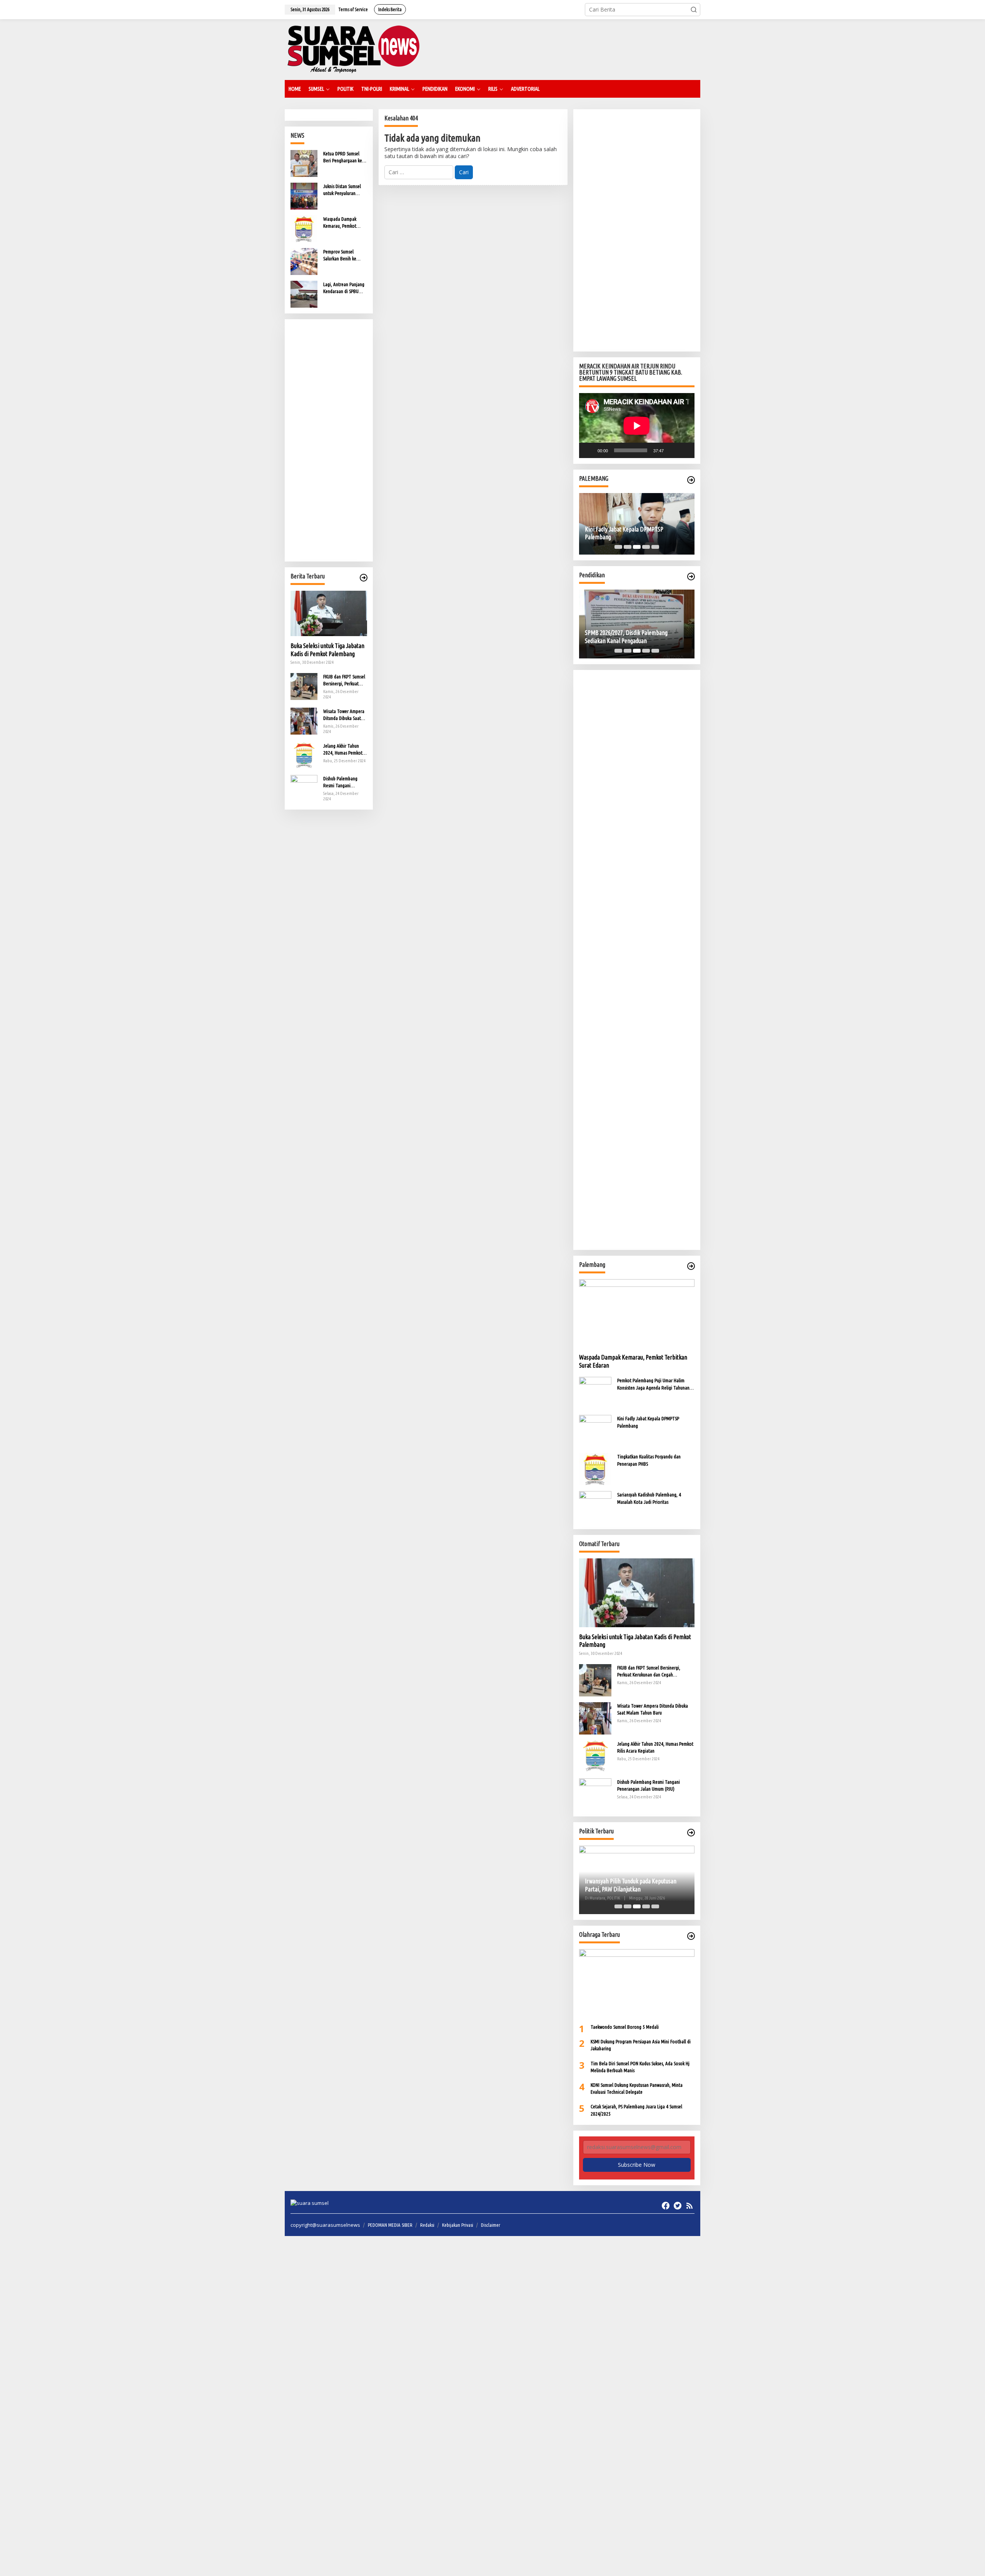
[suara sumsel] (353, 49)
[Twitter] (678, 2206)
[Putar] (589, 450)
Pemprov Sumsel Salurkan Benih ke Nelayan (340, 255)
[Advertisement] (329, 440)
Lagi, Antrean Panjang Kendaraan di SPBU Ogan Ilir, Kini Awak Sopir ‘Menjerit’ (344, 288)
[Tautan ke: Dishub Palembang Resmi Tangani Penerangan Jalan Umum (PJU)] (304, 787)
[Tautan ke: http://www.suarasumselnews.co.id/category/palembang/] (691, 480)
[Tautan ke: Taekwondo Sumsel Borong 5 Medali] (637, 1983)
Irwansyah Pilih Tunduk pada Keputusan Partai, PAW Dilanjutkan (631, 1885)
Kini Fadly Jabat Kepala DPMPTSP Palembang (624, 533)
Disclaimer (491, 2225)
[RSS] (689, 2206)
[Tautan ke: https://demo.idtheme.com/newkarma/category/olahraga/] (691, 1936)
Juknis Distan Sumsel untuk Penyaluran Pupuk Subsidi (342, 190)
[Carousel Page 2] (628, 547)
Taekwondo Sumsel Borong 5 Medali (625, 2027)
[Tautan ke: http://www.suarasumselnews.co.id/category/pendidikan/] (691, 577)
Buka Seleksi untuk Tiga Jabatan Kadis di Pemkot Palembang (327, 650)
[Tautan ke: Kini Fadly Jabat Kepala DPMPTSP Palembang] (595, 1430)
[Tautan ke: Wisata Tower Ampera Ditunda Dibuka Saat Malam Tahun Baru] (304, 720)
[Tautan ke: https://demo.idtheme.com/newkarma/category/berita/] (364, 578)
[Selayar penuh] (684, 450)
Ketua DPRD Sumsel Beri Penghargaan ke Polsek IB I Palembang (344, 157)
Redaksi (427, 2225)
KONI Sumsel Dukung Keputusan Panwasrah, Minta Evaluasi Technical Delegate (637, 2088)
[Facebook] (666, 2206)
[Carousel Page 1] (618, 547)
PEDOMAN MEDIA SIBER (390, 2225)
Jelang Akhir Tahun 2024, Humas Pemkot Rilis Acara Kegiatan (343, 750)
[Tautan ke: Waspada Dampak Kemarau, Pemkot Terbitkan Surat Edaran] (304, 228)
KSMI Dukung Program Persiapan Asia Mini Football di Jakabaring (641, 2045)
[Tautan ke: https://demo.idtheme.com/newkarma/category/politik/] (691, 1833)
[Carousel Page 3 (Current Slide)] (637, 547)
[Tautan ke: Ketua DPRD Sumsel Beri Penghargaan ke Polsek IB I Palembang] (304, 163)
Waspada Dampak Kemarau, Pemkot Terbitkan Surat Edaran (345, 223)
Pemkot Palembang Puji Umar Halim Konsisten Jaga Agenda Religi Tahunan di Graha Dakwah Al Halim (656, 1384)
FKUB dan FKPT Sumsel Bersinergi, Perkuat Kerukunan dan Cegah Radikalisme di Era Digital (344, 680)
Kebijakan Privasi (458, 2225)
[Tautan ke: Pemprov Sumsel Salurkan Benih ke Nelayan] (304, 261)
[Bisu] (672, 450)
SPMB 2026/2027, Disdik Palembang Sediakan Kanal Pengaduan (626, 637)
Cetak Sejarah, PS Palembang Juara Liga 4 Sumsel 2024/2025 (636, 2110)
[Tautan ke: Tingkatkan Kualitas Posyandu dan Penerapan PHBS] (595, 1469)
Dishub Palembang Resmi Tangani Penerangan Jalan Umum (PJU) (340, 782)
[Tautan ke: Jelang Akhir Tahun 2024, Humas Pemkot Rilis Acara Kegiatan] (304, 755)
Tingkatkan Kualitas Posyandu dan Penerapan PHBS (649, 1460)
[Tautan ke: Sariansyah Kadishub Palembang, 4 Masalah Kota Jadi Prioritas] (595, 1507)
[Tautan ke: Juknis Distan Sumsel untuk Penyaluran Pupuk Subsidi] (304, 196)
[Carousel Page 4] (646, 547)
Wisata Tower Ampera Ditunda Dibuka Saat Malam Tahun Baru (344, 715)
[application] (637, 426)
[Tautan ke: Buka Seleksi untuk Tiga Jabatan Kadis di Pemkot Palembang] (329, 613)
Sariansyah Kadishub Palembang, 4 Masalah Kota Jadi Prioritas (649, 1498)
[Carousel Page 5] (655, 547)
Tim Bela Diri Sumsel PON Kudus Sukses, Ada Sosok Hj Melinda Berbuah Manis (640, 2067)
